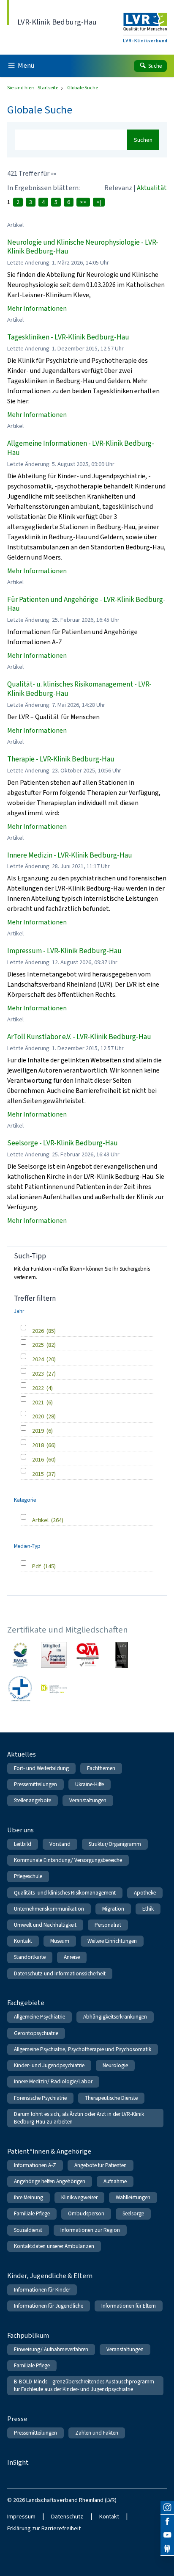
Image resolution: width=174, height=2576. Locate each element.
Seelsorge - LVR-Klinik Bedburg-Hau (63, 1143)
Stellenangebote (33, 1800)
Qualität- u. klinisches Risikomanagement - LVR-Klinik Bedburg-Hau (79, 689)
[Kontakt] (167, 2549)
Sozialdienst (28, 2230)
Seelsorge (133, 2213)
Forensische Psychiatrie (40, 2098)
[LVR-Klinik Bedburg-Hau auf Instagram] (167, 2507)
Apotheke (145, 1893)
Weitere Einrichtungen (112, 1941)
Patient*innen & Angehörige (49, 2151)
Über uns (20, 1830)
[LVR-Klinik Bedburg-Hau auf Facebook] (167, 2521)
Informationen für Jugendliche (49, 2306)
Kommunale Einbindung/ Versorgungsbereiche (68, 1860)
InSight (18, 2462)
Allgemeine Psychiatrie (39, 2017)
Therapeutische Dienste (111, 2098)
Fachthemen (101, 1768)
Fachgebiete (26, 2003)
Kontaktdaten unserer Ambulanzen (54, 2246)
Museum (60, 1941)
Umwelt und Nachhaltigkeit (45, 1925)
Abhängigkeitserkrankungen (115, 2017)
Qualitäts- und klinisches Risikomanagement (65, 1893)
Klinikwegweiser (79, 2197)
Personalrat (108, 1925)
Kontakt (23, 1941)
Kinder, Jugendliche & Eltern (50, 2276)
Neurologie (115, 2065)
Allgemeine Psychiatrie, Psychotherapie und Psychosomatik (83, 2049)
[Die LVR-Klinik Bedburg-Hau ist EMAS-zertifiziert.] (20, 1655)
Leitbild (23, 1844)
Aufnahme (115, 2181)
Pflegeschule (28, 1876)
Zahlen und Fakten (97, 2433)
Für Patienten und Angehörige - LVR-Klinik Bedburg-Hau (86, 604)
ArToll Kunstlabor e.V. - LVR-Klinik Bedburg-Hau (79, 1037)
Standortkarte (30, 1957)
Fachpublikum (28, 2335)
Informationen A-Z (35, 2165)
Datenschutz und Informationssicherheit (60, 1973)
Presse (17, 2419)
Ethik (148, 1909)
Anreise (72, 1957)
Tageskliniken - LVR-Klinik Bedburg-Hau (68, 337)
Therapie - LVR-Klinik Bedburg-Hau (61, 759)
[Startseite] (145, 22)
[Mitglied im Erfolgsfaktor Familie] (54, 1655)
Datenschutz (67, 2517)
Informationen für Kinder (42, 2290)
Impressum (21, 2517)
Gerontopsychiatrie (36, 2033)
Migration (113, 1909)
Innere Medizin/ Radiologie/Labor (53, 2081)
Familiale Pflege (32, 2213)
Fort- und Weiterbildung (41, 1768)
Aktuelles (22, 1754)
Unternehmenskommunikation (49, 1909)
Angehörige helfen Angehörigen (50, 2181)
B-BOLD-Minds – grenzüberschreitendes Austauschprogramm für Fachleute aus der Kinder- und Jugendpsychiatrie (84, 2385)
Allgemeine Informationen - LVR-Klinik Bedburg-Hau (81, 448)
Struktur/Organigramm (115, 1844)
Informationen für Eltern (129, 2306)
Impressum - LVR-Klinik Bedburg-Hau (64, 951)
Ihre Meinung (29, 2197)
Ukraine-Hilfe (90, 1784)
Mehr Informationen (37, 308)
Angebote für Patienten (101, 2165)
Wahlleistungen (133, 2197)
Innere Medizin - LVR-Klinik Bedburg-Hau (70, 855)
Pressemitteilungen (35, 1784)
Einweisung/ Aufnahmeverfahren (51, 2349)
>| (99, 202)
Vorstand (60, 1844)
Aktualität (152, 188)
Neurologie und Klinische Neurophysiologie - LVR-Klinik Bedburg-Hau (83, 247)
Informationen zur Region (90, 2230)
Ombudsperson (86, 2213)
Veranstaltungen (88, 1800)
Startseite (48, 88)
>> (83, 202)
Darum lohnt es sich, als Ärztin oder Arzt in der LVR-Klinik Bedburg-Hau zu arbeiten (79, 2118)
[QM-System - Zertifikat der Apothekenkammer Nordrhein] (88, 1655)
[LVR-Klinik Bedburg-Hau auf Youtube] (167, 2535)
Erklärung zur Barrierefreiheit (44, 2528)
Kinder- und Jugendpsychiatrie (49, 2065)
